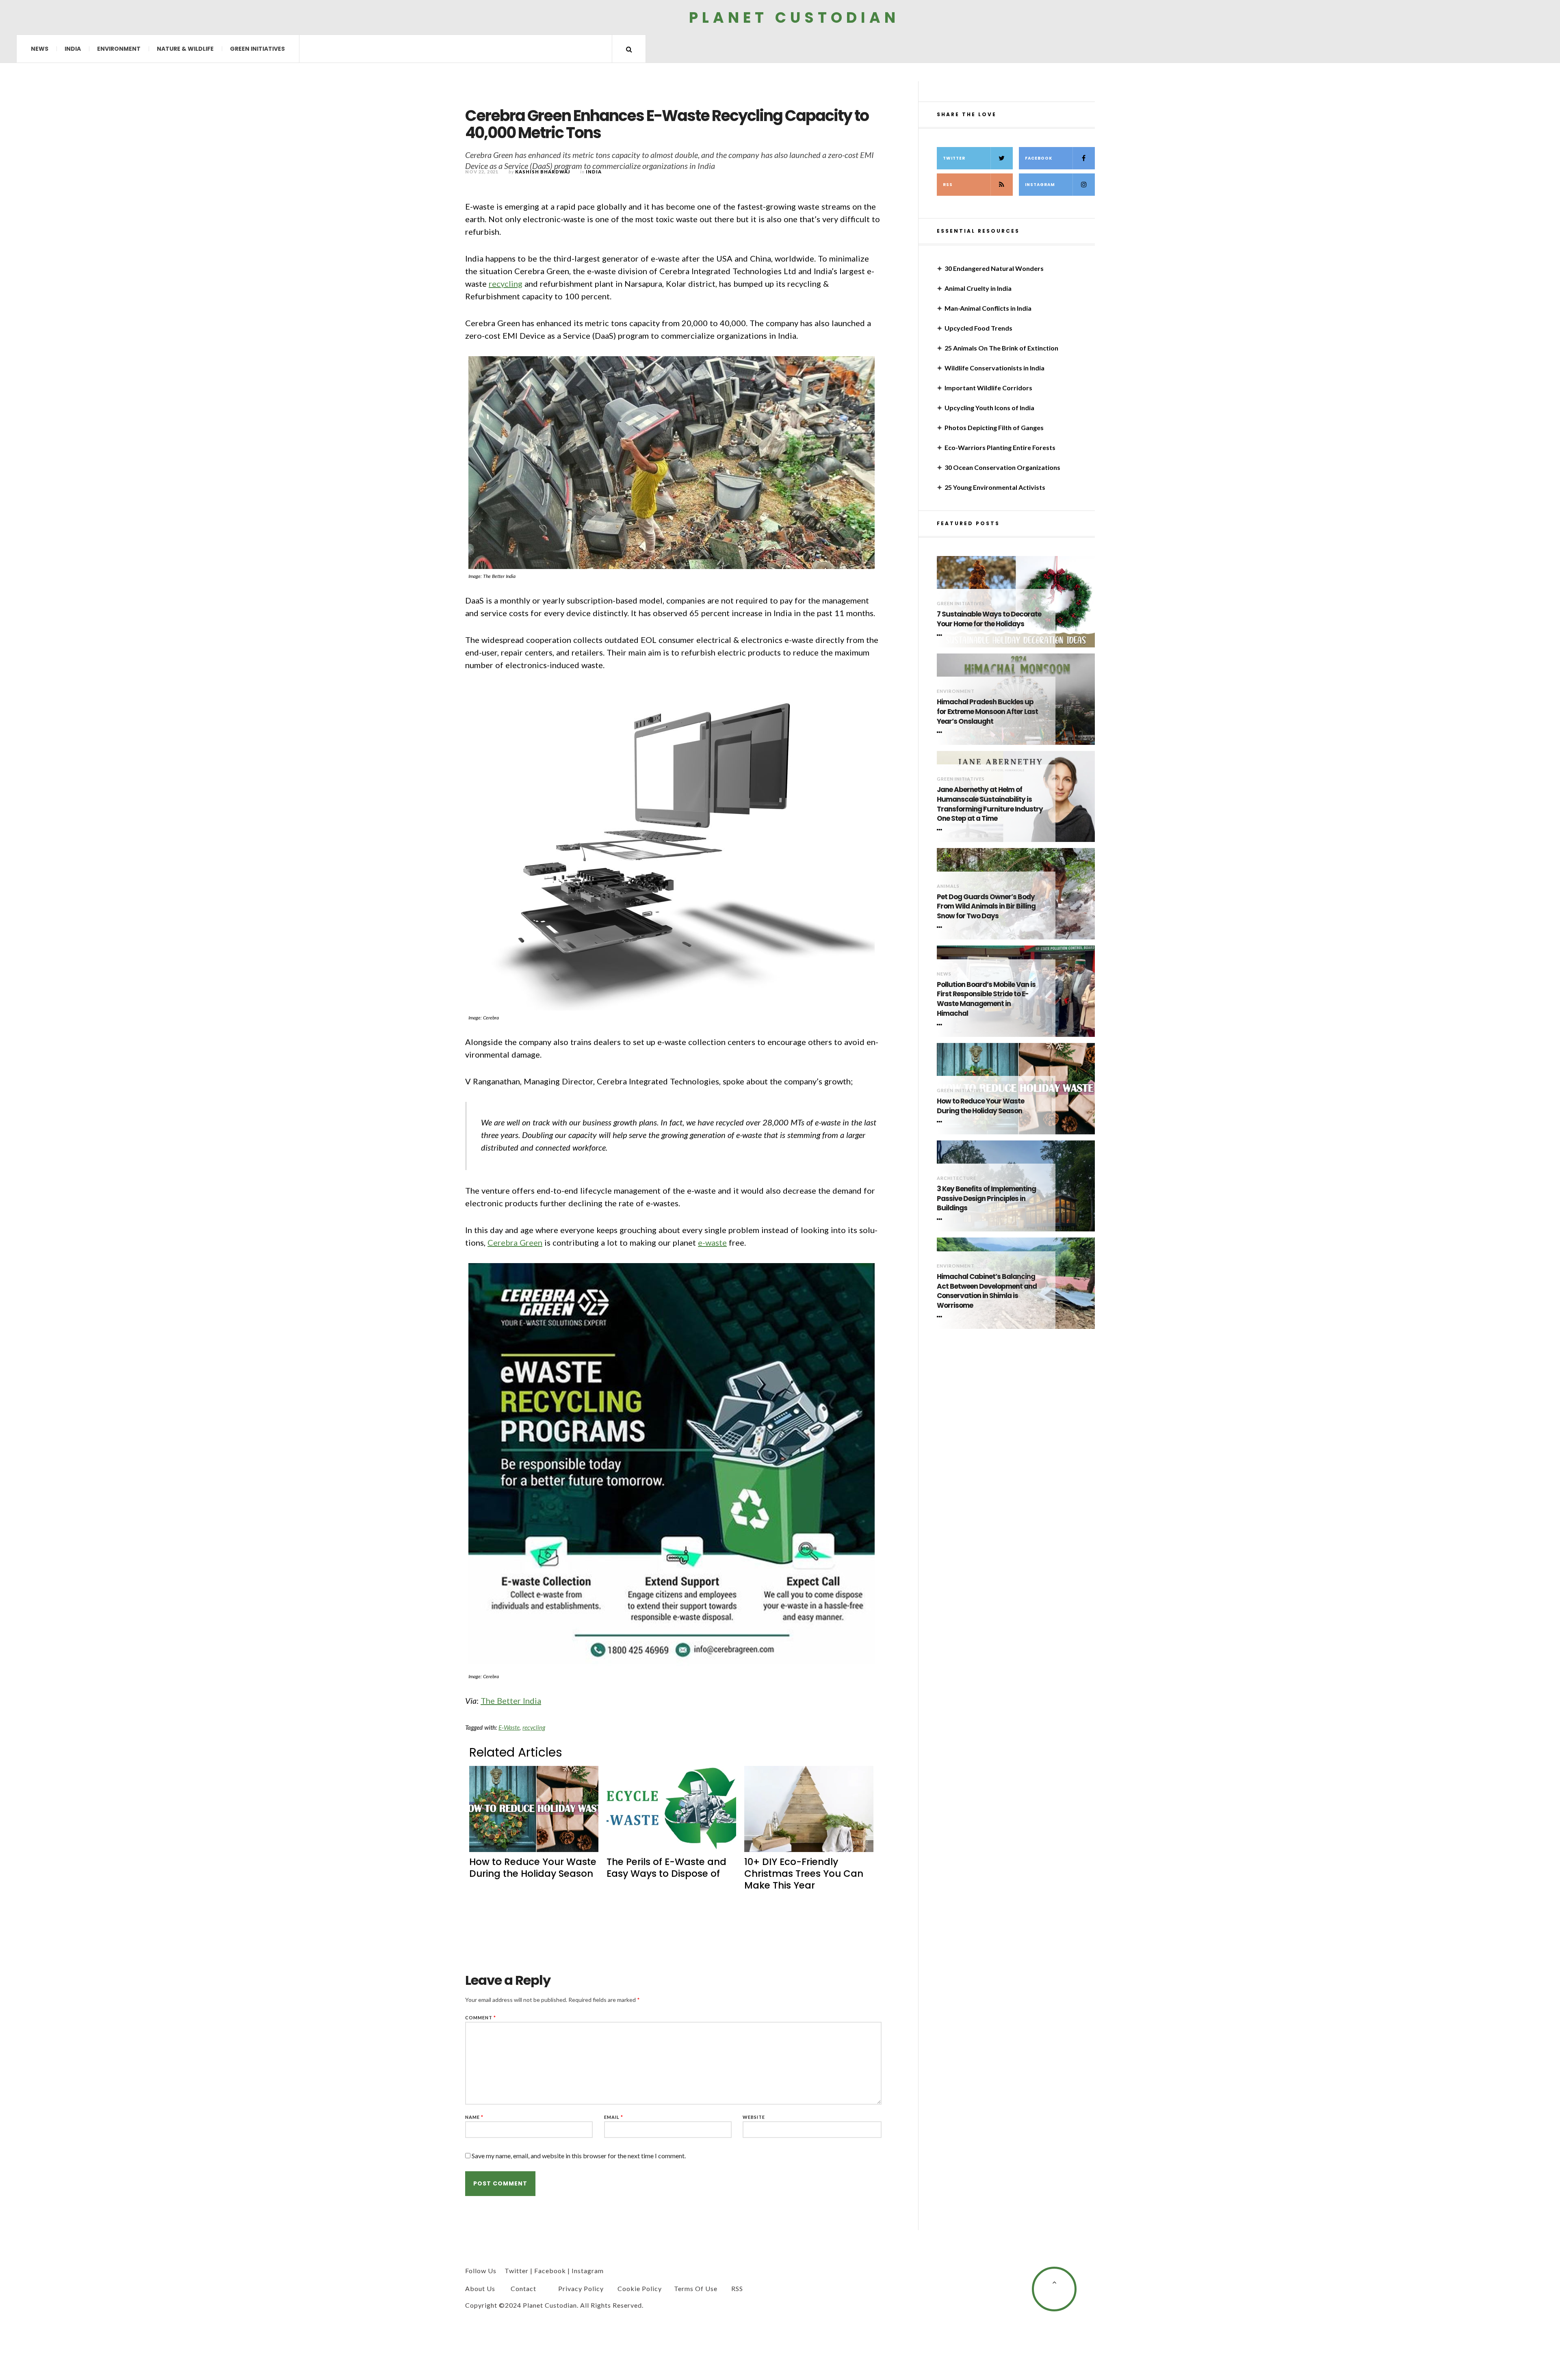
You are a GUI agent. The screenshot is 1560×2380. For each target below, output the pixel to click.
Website (754, 2117)
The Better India (511, 1701)
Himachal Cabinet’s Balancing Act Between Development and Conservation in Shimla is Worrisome (987, 1291)
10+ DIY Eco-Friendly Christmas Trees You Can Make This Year (804, 1874)
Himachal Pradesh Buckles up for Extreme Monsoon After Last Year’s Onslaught (987, 712)
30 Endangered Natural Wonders (994, 268)
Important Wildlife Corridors (988, 388)
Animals (948, 886)
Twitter (954, 158)
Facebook (1039, 158)
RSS (948, 185)
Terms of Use (696, 2288)
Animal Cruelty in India (978, 288)
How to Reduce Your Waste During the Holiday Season (533, 1868)
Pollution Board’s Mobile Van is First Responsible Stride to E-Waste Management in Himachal (986, 999)
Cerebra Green (515, 1242)
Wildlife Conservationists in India (994, 368)
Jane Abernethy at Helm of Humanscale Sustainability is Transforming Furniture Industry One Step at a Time (990, 804)
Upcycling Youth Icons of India (989, 408)
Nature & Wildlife (185, 49)
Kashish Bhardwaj (543, 172)
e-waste (712, 1242)
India (73, 49)
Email (614, 2117)
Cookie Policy (640, 2288)
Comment (481, 2018)
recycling (506, 283)
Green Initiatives (257, 49)
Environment (119, 49)
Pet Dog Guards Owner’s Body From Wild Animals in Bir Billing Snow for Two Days (986, 907)
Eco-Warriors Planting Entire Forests (1000, 447)
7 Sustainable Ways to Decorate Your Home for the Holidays (989, 619)
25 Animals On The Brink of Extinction (1001, 348)
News (40, 49)
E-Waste (509, 1727)
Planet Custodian (794, 17)
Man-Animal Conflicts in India (988, 308)
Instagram (1040, 185)
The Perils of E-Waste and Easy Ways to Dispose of (666, 1868)
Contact (523, 2288)
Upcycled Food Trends (978, 328)
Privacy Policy (581, 2288)
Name (474, 2117)
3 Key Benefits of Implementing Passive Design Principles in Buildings (986, 1199)
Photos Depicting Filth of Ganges (994, 427)
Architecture (957, 1178)
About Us (480, 2288)
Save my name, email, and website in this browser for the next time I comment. (579, 2156)
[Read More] (941, 635)
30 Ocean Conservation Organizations (1002, 467)
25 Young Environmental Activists (995, 487)
